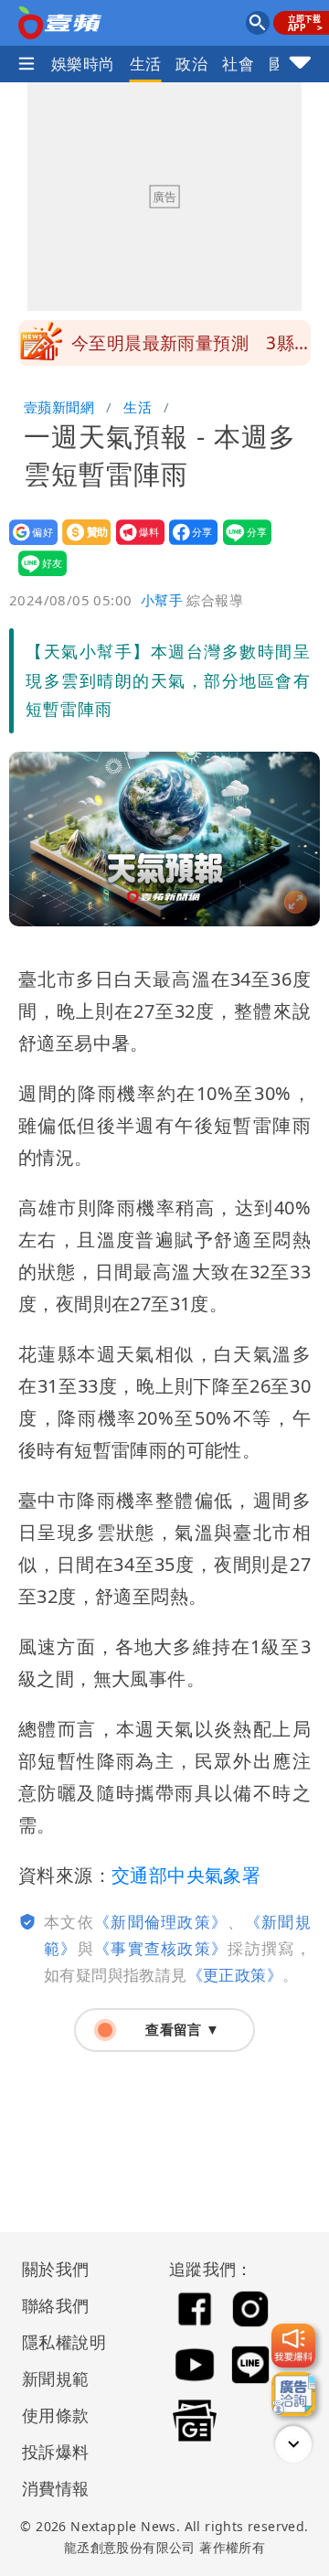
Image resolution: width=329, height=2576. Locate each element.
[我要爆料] (293, 2346)
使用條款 (56, 2415)
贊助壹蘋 (81, 545)
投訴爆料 (56, 2452)
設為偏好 (28, 545)
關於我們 (56, 2269)
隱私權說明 (58, 2342)
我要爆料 (135, 545)
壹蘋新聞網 (59, 407)
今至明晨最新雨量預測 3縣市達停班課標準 (183, 348)
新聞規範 (56, 2378)
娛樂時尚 (83, 64)
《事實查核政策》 (161, 1948)
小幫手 (162, 600)
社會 (238, 64)
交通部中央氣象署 (186, 1875)
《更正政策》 (235, 1975)
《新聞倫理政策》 (161, 1922)
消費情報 (56, 2488)
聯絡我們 (56, 2305)
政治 (191, 64)
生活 (146, 64)
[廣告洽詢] (293, 2394)
